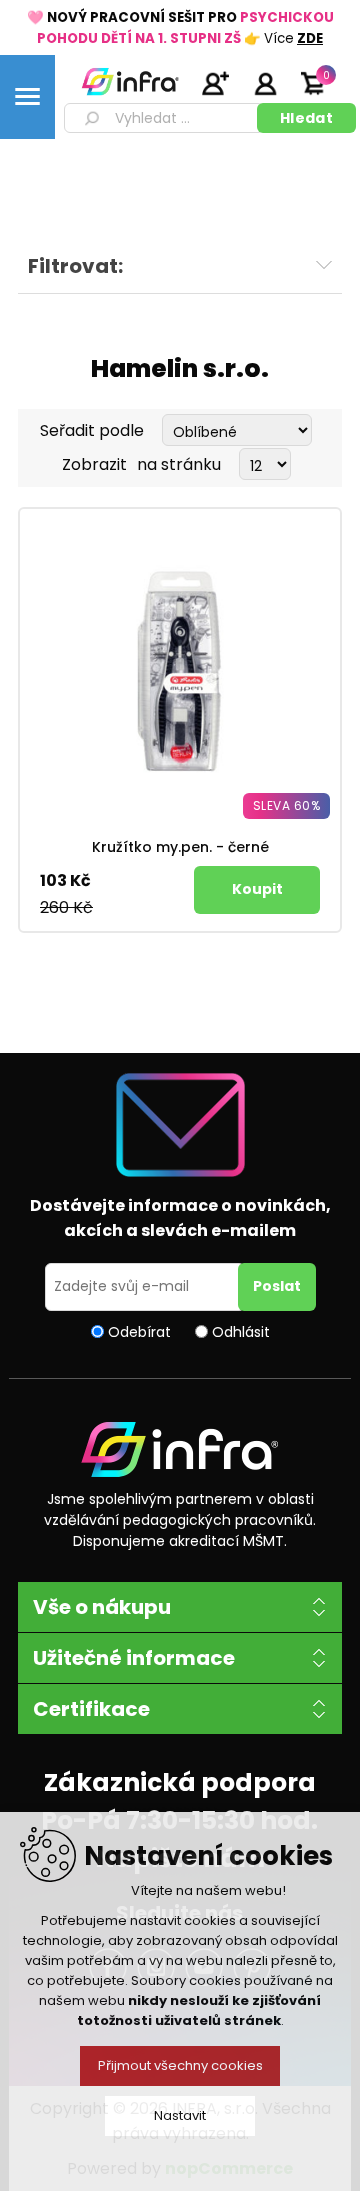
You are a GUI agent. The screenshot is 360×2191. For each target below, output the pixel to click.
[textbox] (164, 118)
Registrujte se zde (215, 83)
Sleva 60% (287, 805)
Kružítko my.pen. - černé (180, 847)
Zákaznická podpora (180, 1782)
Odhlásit (241, 1331)
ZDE (310, 38)
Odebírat (139, 1331)
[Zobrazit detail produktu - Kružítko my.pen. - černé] (180, 669)
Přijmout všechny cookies (180, 2065)
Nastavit (180, 2115)
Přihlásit (265, 83)
